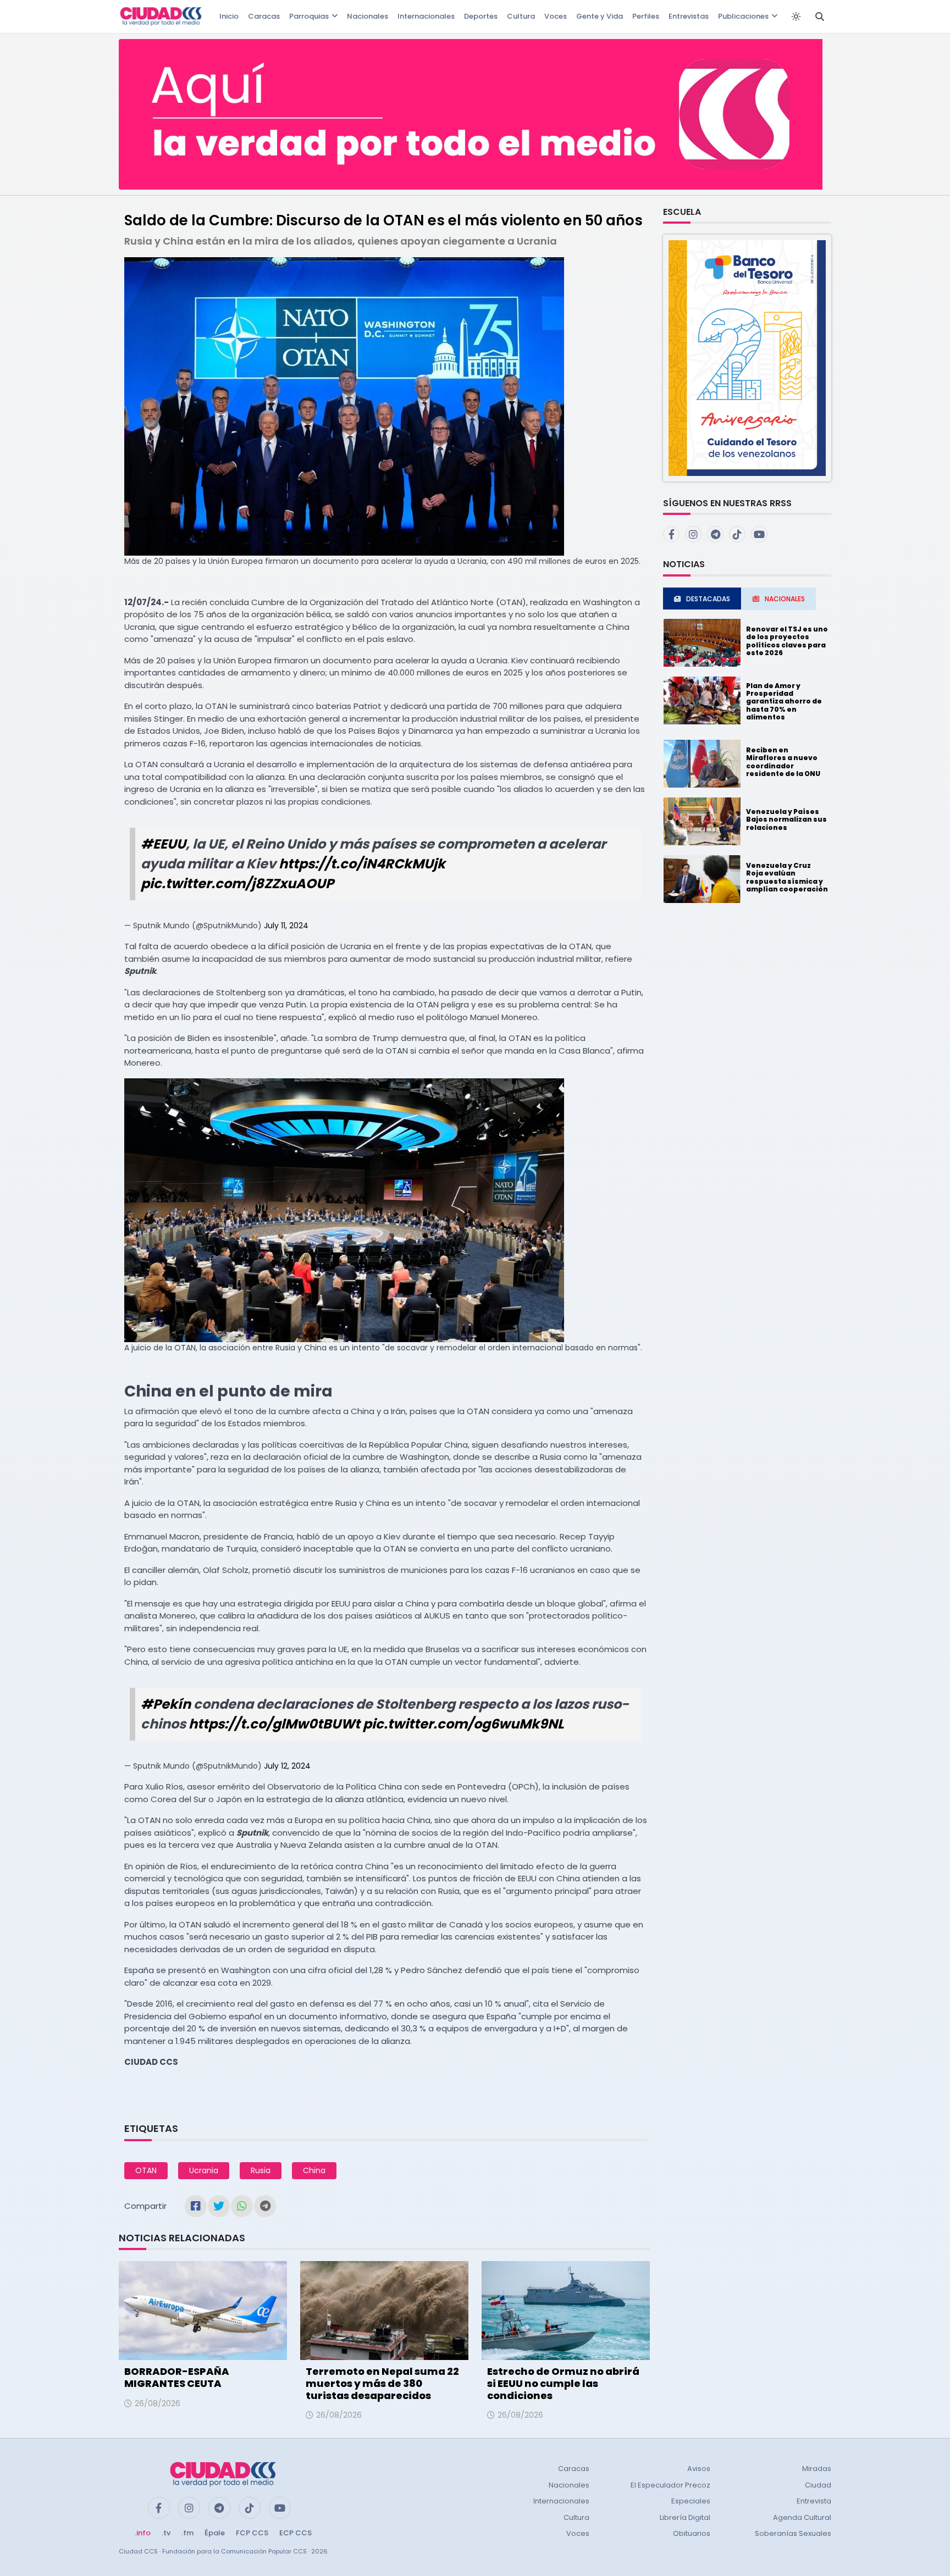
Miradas (817, 2469)
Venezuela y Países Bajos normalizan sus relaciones (786, 819)
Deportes (481, 16)
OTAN (146, 2170)
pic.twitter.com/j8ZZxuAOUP (237, 883)
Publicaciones (743, 16)
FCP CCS (252, 2533)
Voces (556, 16)
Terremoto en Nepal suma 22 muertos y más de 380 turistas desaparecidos (382, 2383)
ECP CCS (296, 2533)
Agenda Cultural (802, 2517)
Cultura (521, 16)
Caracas (264, 16)
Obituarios (692, 2533)
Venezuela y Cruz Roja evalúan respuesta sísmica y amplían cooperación (787, 877)
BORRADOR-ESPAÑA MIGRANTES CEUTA (177, 2377)
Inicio (229, 16)
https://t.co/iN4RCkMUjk (362, 864)
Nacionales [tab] (785, 599)
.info (143, 2533)
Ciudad (818, 2485)
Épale (215, 2533)
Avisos (699, 2469)
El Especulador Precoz (670, 2485)
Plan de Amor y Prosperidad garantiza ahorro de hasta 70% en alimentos (784, 702)
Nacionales (368, 16)
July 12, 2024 (287, 1766)
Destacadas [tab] (708, 599)
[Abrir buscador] (820, 16)
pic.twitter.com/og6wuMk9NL (463, 1724)
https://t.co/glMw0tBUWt (274, 1724)
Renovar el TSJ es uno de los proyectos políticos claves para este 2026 (787, 641)
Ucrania (204, 2170)
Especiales (691, 2501)
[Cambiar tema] (796, 16)
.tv (166, 2533)
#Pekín (166, 1704)
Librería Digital (685, 2517)
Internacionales (426, 16)
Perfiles (646, 16)
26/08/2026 (158, 2403)
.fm (187, 2533)
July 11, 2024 (286, 926)
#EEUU (163, 844)
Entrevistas (689, 16)
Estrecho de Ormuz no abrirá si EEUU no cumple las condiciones (563, 2383)
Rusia (261, 2170)
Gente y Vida (600, 16)
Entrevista (814, 2501)
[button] (747, 358)
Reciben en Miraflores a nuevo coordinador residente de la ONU (783, 762)
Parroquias (309, 16)
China (314, 2170)
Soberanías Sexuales (793, 2533)
